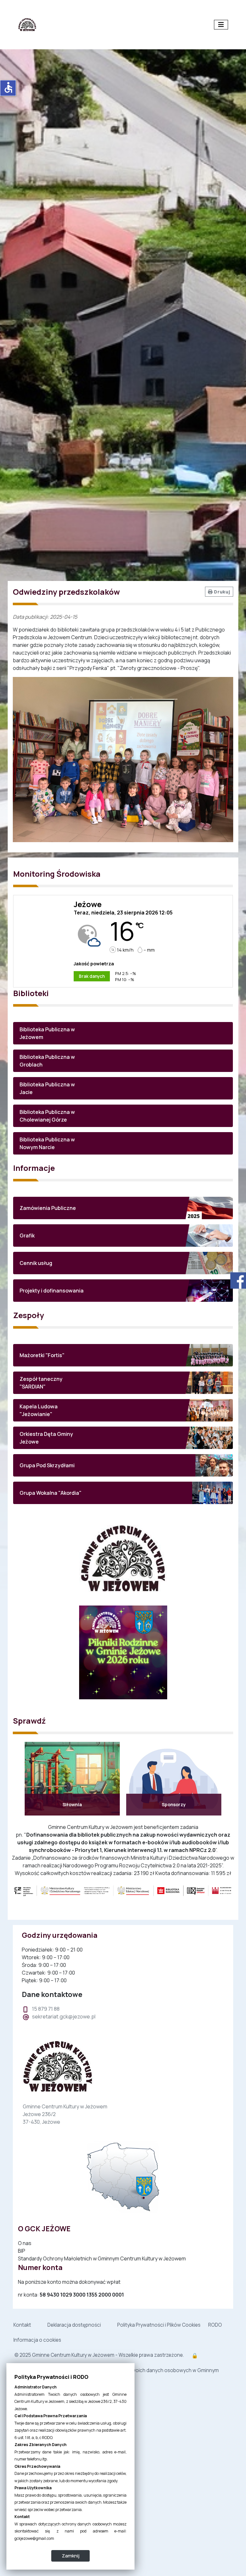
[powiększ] (123, 1890)
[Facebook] (236, 1280)
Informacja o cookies (37, 2340)
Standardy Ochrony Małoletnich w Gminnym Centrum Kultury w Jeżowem (102, 2258)
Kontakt (22, 2325)
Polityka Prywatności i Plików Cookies (159, 2325)
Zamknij (71, 2556)
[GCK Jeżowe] (27, 24)
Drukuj (221, 592)
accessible (8, 87)
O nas (25, 2243)
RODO (215, 2325)
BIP (22, 2251)
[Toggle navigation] (221, 25)
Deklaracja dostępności (74, 2325)
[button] (123, 1033)
